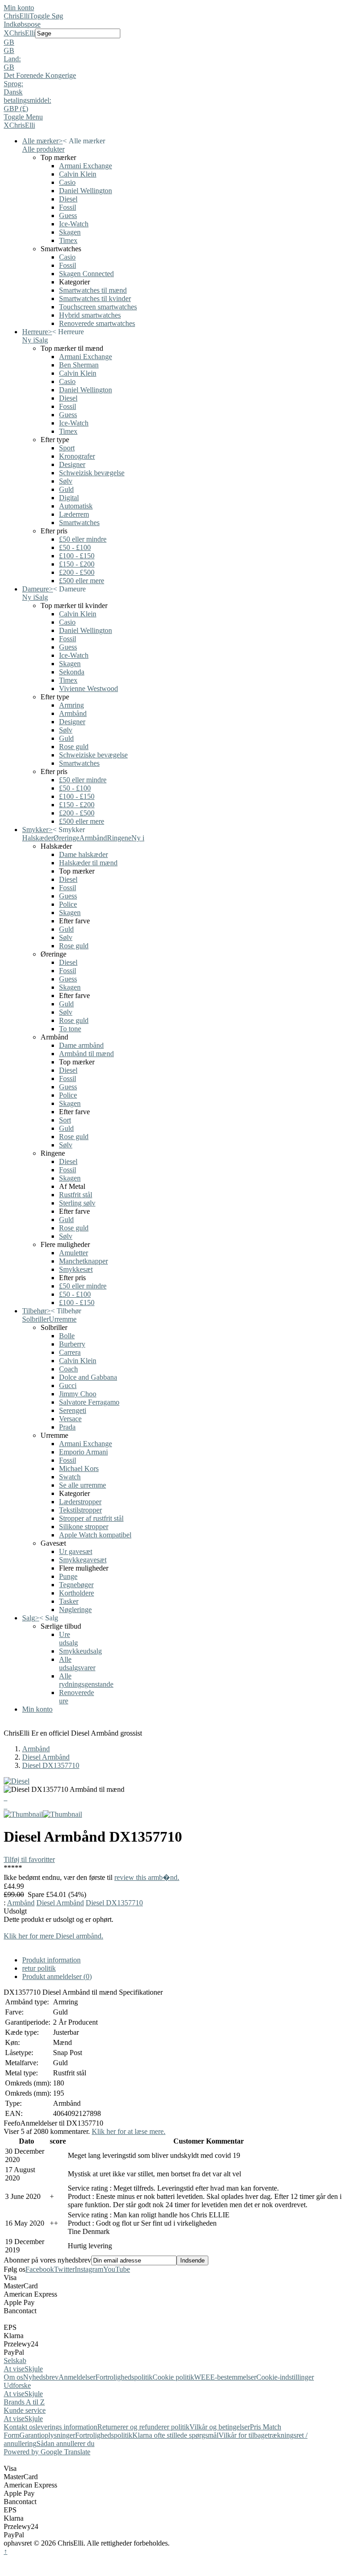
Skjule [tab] (34, 2369)
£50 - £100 (75, 547)
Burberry (72, 1344)
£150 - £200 (77, 564)
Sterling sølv (77, 1203)
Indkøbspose (22, 24)
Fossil (68, 207)
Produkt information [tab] (51, 1960)
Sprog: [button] (13, 84)
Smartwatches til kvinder (95, 298)
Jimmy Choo (78, 1394)
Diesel (68, 199)
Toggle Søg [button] (46, 16)
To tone (70, 1029)
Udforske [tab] (17, 2385)
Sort (65, 1120)
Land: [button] (12, 59)
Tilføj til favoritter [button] (29, 1859)
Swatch (70, 1477)
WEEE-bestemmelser (225, 2377)
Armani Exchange (86, 166)
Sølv (66, 481)
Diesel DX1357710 (51, 1765)
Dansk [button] (13, 92)
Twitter (64, 2269)
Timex (68, 240)
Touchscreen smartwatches (98, 307)
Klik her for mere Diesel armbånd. (53, 1936)
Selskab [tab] (15, 2360)
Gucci (68, 1385)
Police (68, 904)
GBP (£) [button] (16, 109)
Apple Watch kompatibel (95, 1535)
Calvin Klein (78, 174)
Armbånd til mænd (86, 1054)
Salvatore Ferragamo (89, 1402)
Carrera (70, 1352)
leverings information (66, 2427)
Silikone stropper (84, 1527)
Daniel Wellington (86, 191)
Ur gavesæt (76, 1551)
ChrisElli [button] (22, 33)
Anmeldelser (77, 2377)
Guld (66, 489)
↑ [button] (6, 2551)
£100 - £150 (77, 556)
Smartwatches (79, 523)
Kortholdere (77, 1593)
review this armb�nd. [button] (147, 1877)
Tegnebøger (76, 1585)
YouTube (117, 2269)
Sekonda (72, 672)
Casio (67, 182)
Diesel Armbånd (46, 1757)
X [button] (6, 33)
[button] (177, 42)
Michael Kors (79, 1468)
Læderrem (74, 514)
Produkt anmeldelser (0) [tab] (57, 1976)
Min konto (19, 8)
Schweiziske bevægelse (93, 755)
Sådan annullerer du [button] (65, 2443)
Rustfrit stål (76, 1195)
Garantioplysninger (47, 2435)
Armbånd (73, 713)
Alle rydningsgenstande (86, 1680)
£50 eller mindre (83, 539)
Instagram (89, 2269)
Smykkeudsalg (80, 1651)
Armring (71, 705)
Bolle (67, 1336)
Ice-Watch (74, 224)
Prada (67, 1427)
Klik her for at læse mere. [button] (129, 2131)
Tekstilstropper (80, 1510)
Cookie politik (173, 2377)
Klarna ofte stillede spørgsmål (175, 2435)
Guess (68, 216)
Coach (68, 1369)
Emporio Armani (83, 1452)
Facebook (40, 2269)
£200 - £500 (77, 572)
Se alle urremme (83, 1485)
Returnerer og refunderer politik (143, 2427)
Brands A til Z (24, 2402)
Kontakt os (20, 2427)
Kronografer (77, 456)
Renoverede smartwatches (97, 323)
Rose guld (74, 747)
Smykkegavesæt (83, 1560)
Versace (70, 1419)
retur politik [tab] (39, 1968)
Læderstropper (80, 1502)
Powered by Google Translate (47, 2452)
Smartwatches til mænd (93, 290)
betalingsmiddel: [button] (27, 100)
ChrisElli (17, 16)
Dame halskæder (83, 854)
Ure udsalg (68, 1639)
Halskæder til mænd (88, 863)
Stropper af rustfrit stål (91, 1518)
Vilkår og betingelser (220, 2427)
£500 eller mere (82, 581)
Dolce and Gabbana (88, 1377)
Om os (13, 2377)
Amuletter (74, 1253)
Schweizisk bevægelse (92, 473)
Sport (67, 448)
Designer (72, 464)
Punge (68, 1576)
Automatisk (76, 506)
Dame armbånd (81, 1045)
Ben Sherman (79, 365)
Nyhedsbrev (41, 2377)
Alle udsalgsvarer (77, 1663)
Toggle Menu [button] (23, 117)
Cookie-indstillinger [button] (285, 2377)
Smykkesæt (76, 1269)
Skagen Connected (86, 274)
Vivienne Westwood (88, 688)
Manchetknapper (83, 1261)
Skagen (70, 232)
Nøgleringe (75, 1610)
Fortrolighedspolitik (124, 2377)
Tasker (69, 1601)
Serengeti (73, 1410)
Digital (69, 498)
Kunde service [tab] (25, 2410)
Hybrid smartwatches (90, 315)
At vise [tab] (14, 2369)
